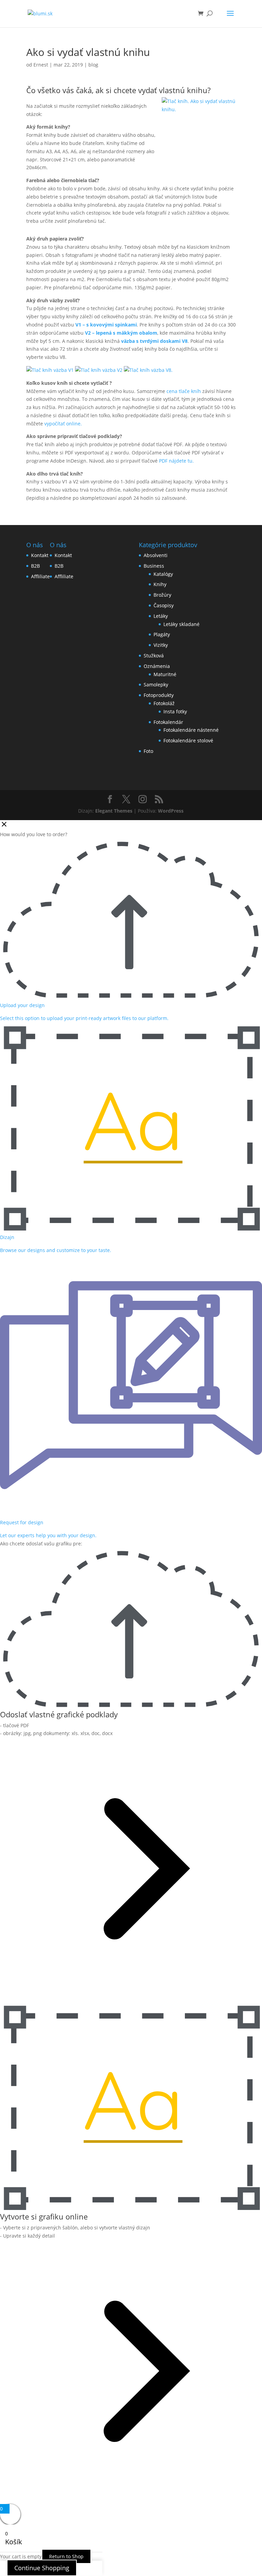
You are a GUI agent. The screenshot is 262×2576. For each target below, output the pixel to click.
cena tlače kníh (184, 391)
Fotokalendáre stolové (188, 740)
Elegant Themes (114, 811)
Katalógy (163, 574)
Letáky (161, 616)
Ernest (41, 65)
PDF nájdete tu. (176, 461)
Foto (148, 751)
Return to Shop (66, 2556)
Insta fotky (175, 711)
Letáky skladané (181, 624)
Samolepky (156, 685)
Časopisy (164, 605)
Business (154, 566)
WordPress (171, 811)
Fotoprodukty (159, 695)
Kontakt (40, 555)
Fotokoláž (164, 703)
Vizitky (161, 645)
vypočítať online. (63, 424)
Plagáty (162, 634)
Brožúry (162, 595)
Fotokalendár (168, 722)
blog (93, 65)
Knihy (160, 584)
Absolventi (156, 555)
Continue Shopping (42, 2568)
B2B (35, 566)
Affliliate (40, 576)
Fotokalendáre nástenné (191, 730)
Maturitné (165, 674)
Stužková (154, 656)
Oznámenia (157, 666)
